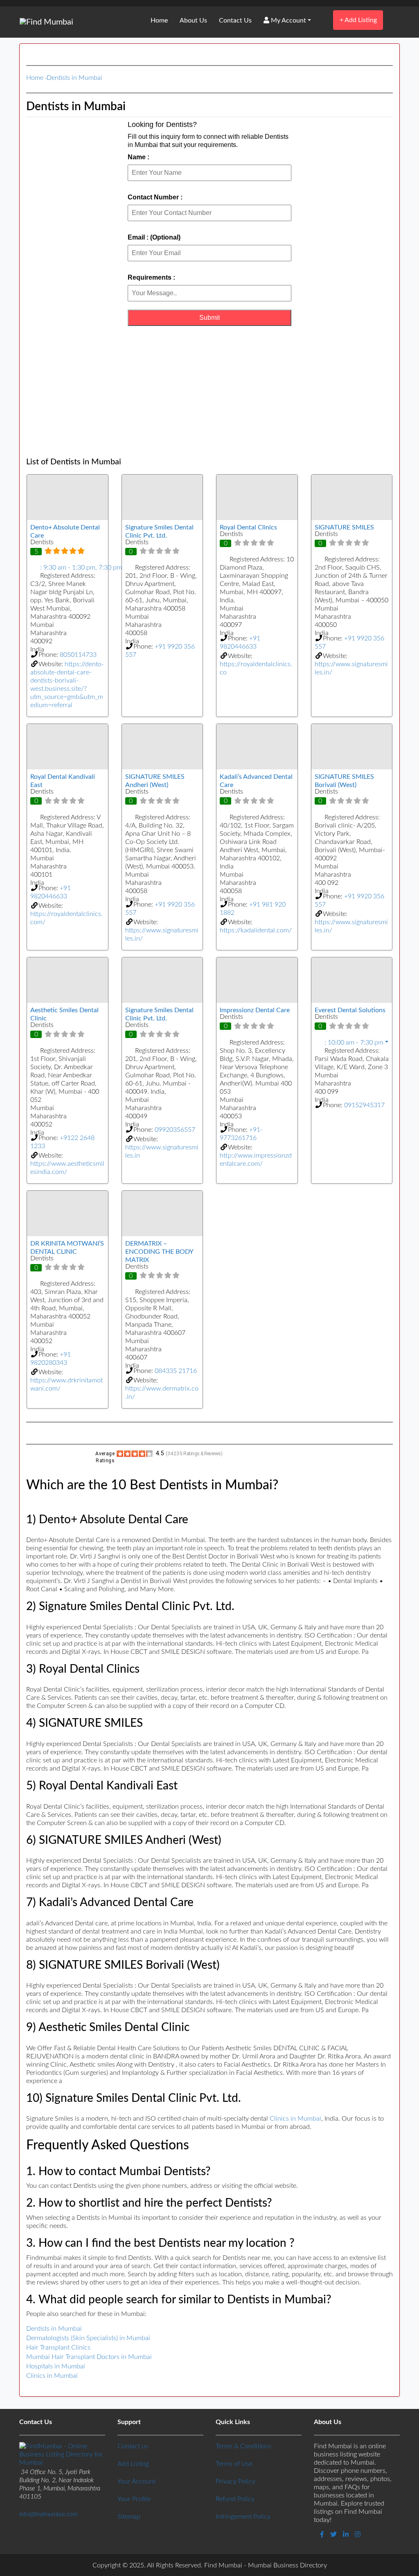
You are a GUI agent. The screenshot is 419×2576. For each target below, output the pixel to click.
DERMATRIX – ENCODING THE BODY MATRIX (159, 1252)
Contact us (133, 2446)
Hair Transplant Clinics (58, 2348)
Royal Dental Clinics (248, 527)
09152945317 (364, 1105)
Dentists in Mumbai (74, 78)
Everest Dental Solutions (350, 1010)
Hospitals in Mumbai (56, 2366)
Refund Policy (235, 2499)
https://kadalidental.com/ (256, 930)
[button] (68, 568)
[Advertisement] (209, 391)
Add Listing (358, 20)
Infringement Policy (243, 2517)
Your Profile (134, 2499)
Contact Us (235, 20)
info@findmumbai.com (48, 2514)
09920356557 (175, 1130)
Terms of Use (234, 2464)
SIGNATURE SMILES (344, 527)
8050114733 (78, 655)
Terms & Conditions (243, 2446)
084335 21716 (176, 1371)
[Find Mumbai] (46, 22)
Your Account (136, 2481)
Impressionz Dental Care (255, 1010)
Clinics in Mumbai (295, 2119)
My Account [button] (288, 20)
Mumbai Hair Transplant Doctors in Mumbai (89, 2357)
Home (159, 20)
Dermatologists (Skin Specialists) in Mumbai (88, 2338)
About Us (193, 20)
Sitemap (129, 2517)
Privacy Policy (235, 2481)
